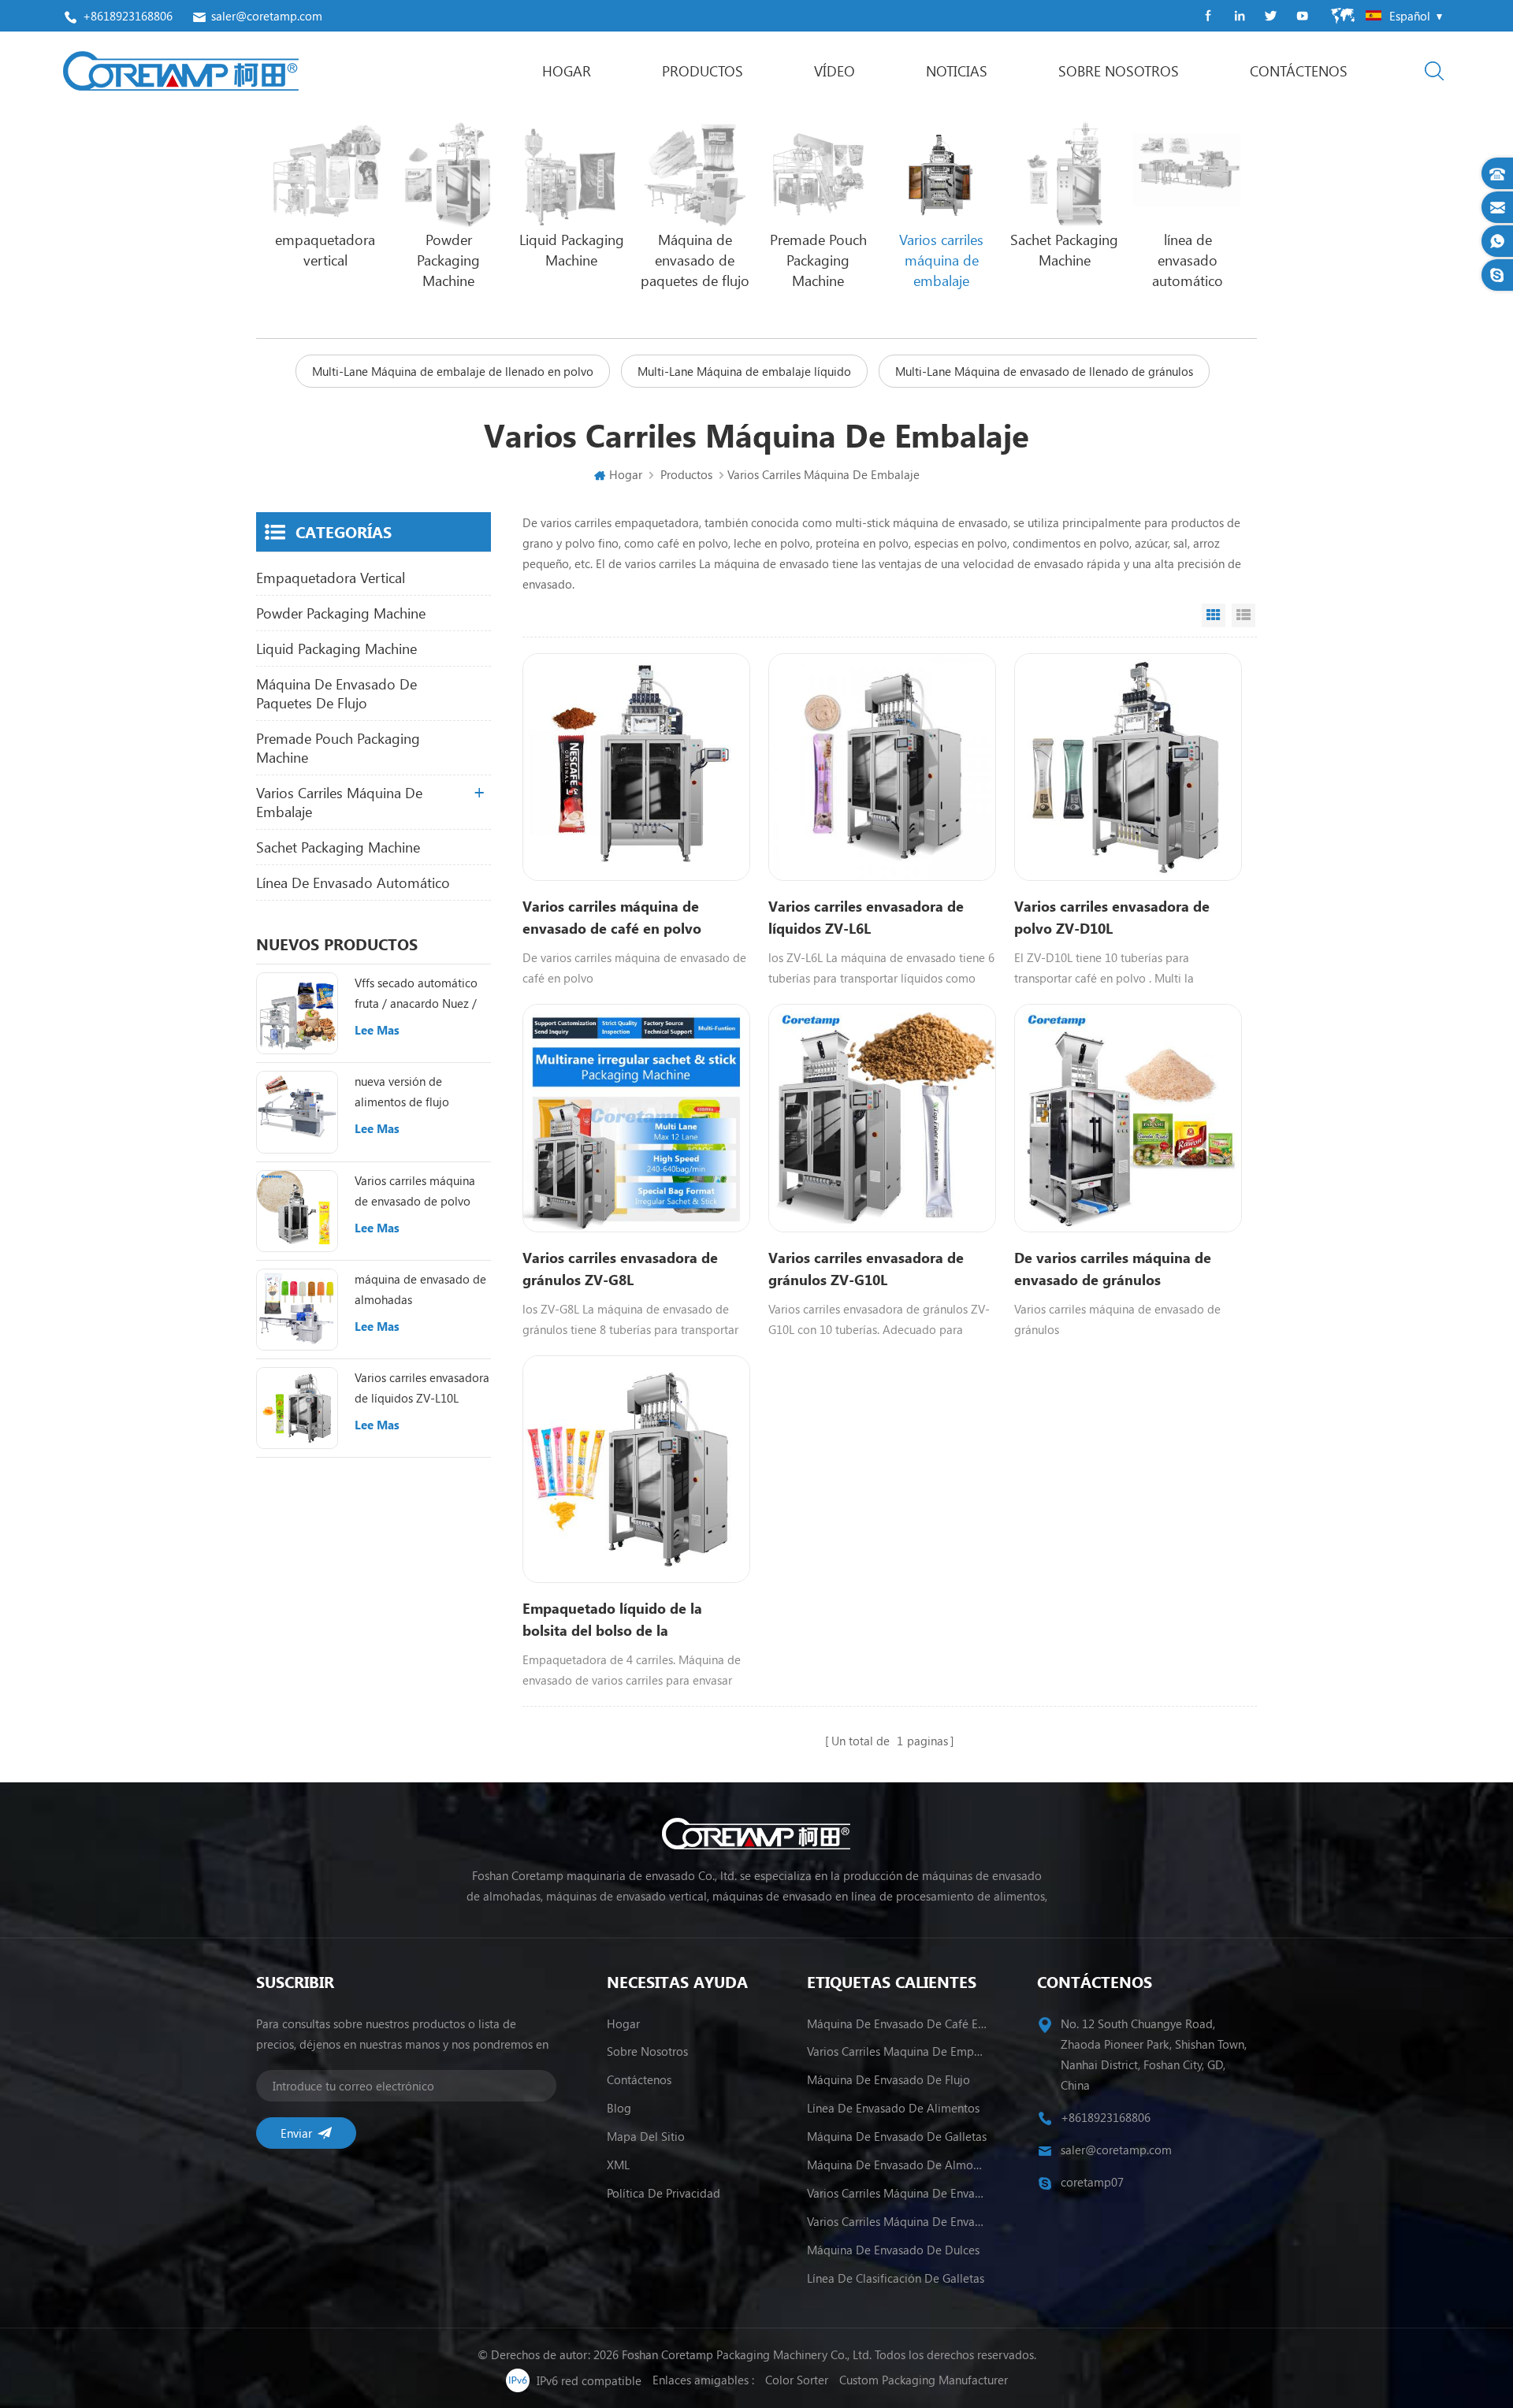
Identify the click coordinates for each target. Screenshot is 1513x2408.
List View (1243, 615)
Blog (619, 2108)
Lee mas (377, 1030)
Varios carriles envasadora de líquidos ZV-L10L (422, 1388)
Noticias (957, 71)
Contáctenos (1299, 71)
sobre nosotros (1119, 71)
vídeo (835, 71)
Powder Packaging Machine (341, 613)
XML (618, 2165)
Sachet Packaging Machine (338, 847)
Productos (703, 71)
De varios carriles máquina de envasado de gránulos (1113, 1269)
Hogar (567, 71)
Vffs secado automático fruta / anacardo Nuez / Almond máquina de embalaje (416, 994)
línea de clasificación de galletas (896, 2278)
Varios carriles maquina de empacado (897, 2051)
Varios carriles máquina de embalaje (339, 802)
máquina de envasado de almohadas (420, 1289)
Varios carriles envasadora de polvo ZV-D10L (1112, 917)
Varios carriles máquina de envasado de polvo (415, 1191)
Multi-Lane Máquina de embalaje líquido (744, 371)
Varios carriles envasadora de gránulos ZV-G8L (620, 1269)
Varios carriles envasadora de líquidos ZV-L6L (866, 917)
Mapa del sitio (646, 2136)
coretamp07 (1092, 2182)
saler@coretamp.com (267, 16)
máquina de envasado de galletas (897, 2136)
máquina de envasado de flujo (888, 2079)
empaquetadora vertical (331, 578)
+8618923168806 (128, 16)
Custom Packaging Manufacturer (924, 2380)
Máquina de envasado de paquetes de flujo (336, 693)
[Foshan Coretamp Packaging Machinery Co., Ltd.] (181, 71)
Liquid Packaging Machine (336, 648)
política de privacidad (664, 2193)
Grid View (1214, 615)
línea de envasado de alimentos (893, 2108)
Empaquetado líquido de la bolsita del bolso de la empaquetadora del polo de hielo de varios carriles (634, 1620)
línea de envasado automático (353, 883)
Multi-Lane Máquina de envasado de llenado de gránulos (1044, 371)
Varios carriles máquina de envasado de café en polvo (612, 917)
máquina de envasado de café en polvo (897, 2023)
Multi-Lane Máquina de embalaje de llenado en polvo (453, 371)
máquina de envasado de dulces (893, 2250)
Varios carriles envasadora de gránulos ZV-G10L (866, 1269)
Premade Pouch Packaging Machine (338, 748)
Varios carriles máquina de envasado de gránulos (897, 2221)
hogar (623, 2023)
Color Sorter (797, 2380)
